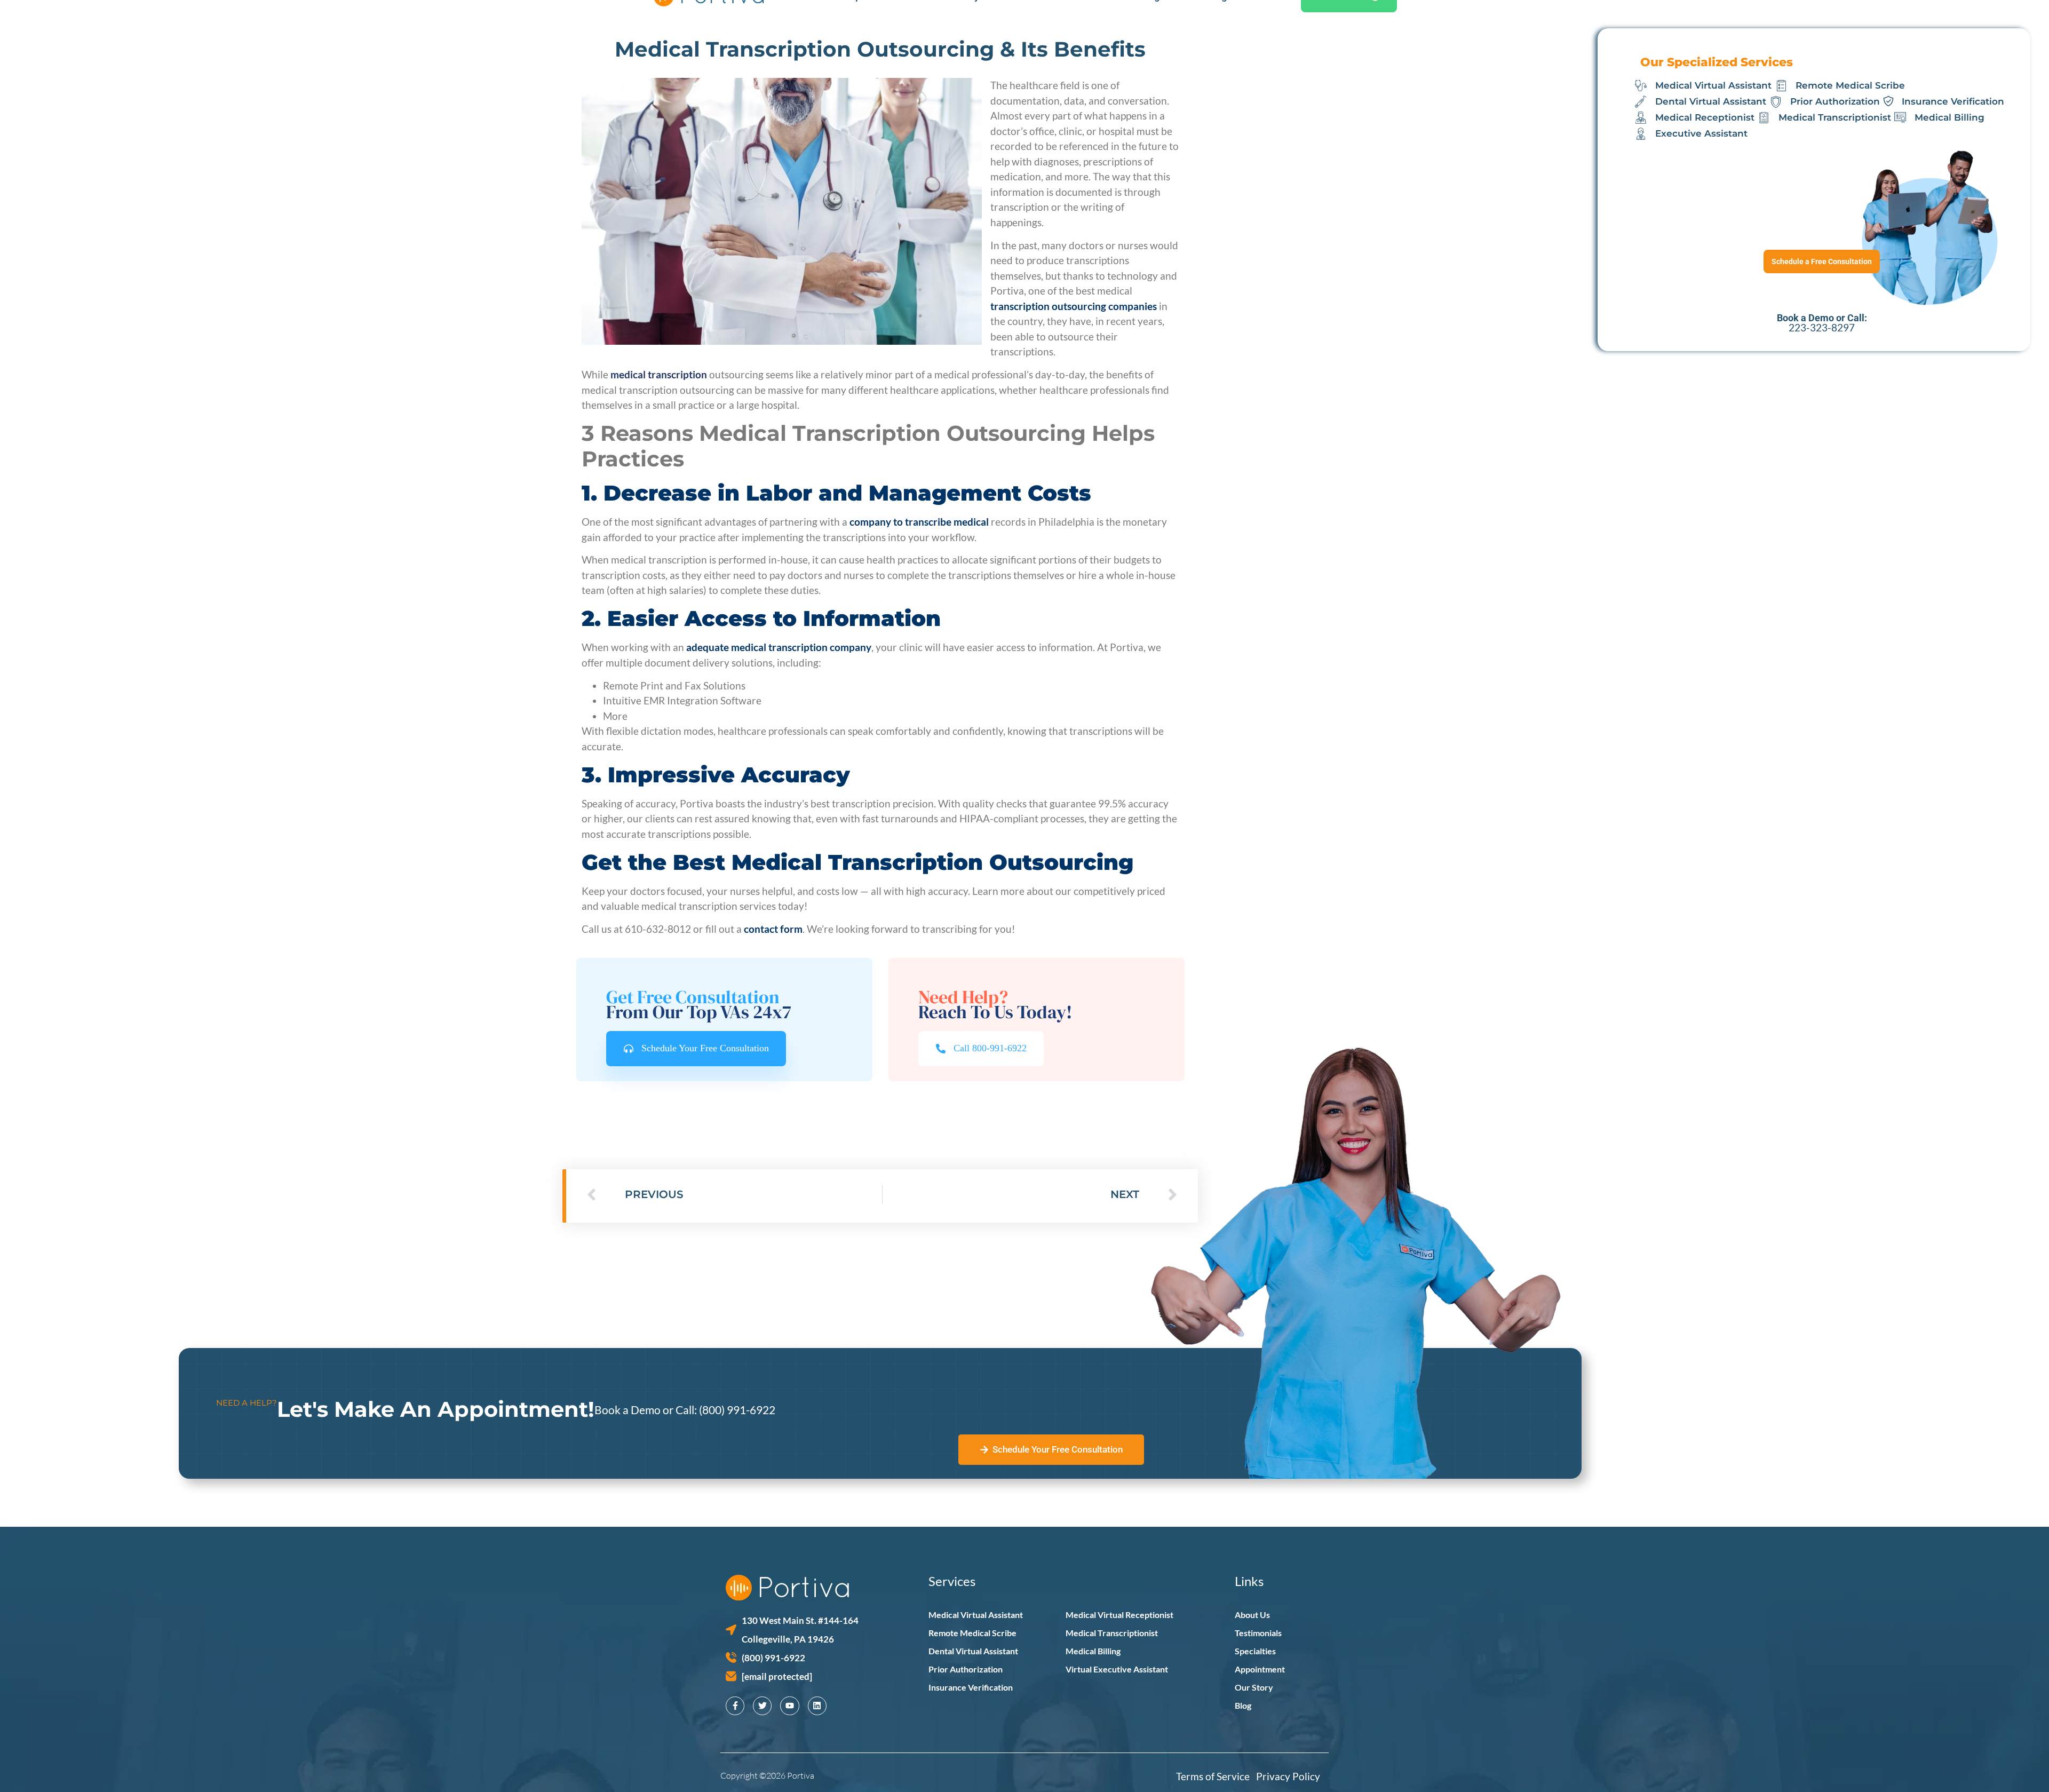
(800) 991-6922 (737, 1410)
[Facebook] (735, 1706)
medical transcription (659, 374)
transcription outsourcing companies (1074, 306)
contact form (773, 929)
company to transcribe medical (919, 522)
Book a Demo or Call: (647, 1410)
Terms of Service (1216, 1776)
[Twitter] (762, 1706)
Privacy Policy (1288, 1776)
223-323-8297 (1822, 327)
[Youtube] (789, 1706)
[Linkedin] (817, 1706)
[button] (981, 1048)
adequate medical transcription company (779, 647)
